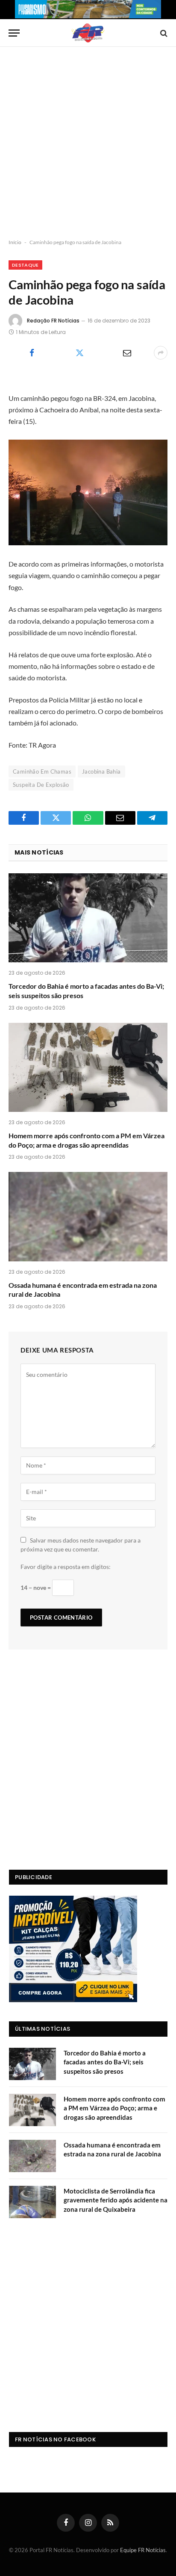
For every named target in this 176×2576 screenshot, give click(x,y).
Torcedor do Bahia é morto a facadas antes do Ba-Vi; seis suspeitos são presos (105, 2062)
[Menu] (14, 33)
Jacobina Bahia (101, 771)
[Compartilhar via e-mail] (127, 353)
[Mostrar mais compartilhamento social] (161, 353)
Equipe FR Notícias (143, 2550)
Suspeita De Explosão (41, 785)
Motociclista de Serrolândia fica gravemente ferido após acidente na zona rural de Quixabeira (116, 2200)
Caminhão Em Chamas (42, 771)
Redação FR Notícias (53, 321)
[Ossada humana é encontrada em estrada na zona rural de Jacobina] (88, 1216)
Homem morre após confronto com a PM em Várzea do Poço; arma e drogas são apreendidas (114, 2108)
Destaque (25, 265)
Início (15, 242)
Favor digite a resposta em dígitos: (66, 1567)
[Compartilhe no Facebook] (32, 353)
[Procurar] (163, 33)
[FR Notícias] (88, 33)
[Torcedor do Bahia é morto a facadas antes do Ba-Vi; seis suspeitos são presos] (88, 918)
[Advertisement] (88, 143)
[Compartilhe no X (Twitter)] (79, 353)
